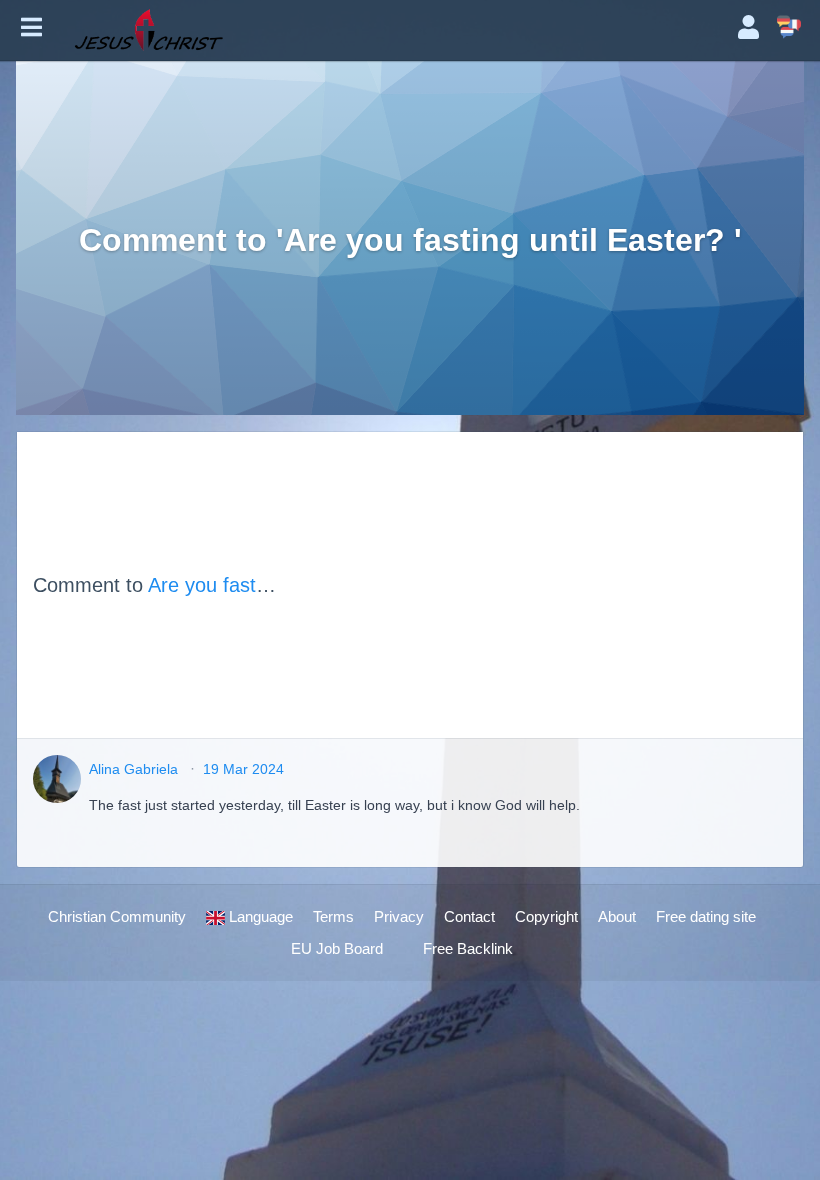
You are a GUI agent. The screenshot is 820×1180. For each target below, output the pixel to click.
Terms (333, 916)
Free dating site (706, 916)
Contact (469, 916)
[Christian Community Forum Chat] (390, 29)
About (617, 916)
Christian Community (117, 916)
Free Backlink (468, 948)
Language (259, 916)
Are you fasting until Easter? (273, 585)
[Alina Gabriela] (57, 779)
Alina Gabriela (133, 769)
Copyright (546, 916)
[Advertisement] (533, 585)
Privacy (399, 916)
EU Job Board (337, 948)
